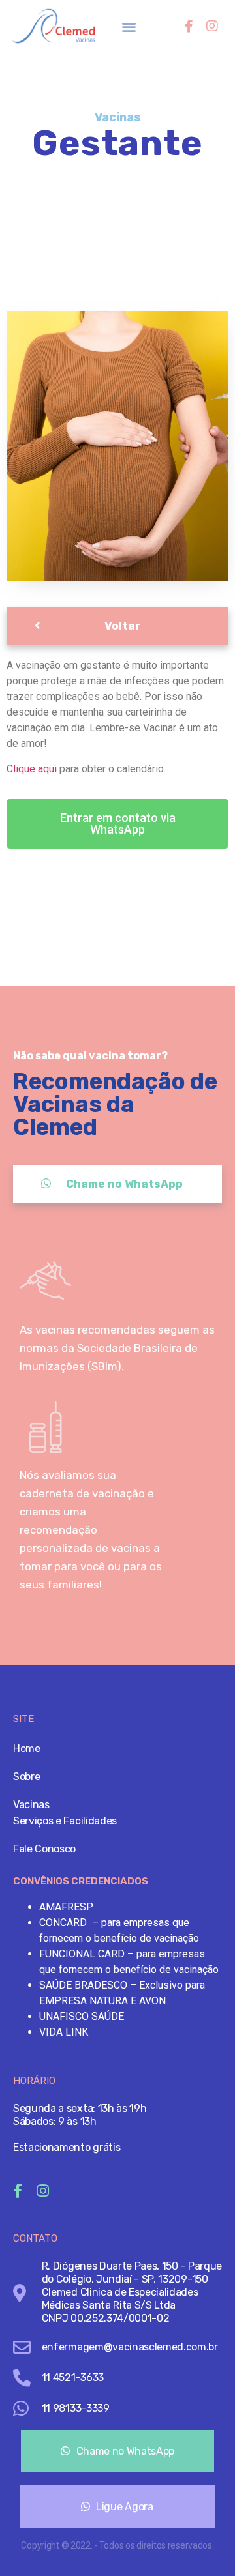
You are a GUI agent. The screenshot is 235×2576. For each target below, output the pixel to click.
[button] (130, 26)
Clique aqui (32, 769)
